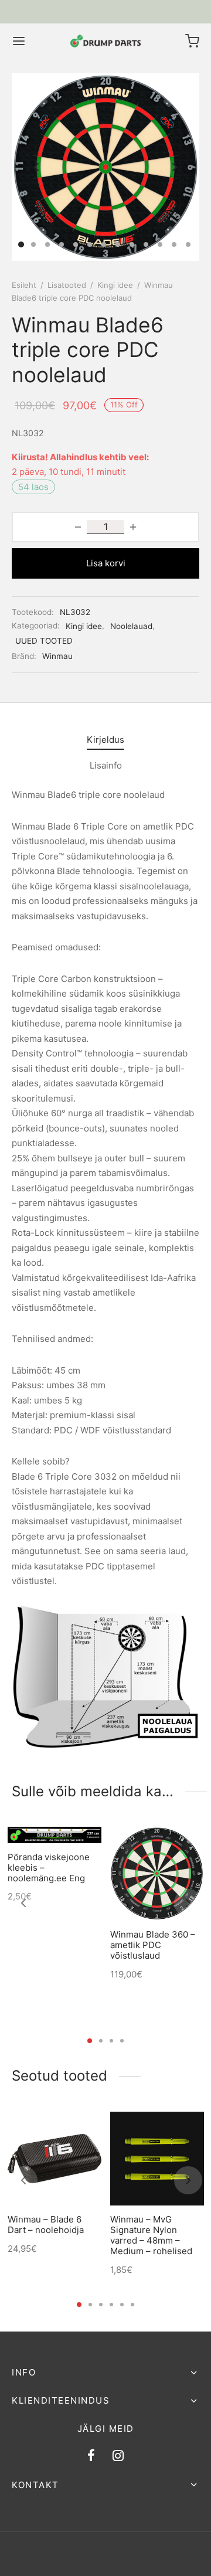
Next (175, 167)
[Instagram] (118, 2456)
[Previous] (23, 1903)
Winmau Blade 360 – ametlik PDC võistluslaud (153, 1945)
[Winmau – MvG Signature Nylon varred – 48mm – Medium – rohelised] (157, 2159)
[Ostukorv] (192, 41)
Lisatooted (67, 285)
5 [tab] (122, 2305)
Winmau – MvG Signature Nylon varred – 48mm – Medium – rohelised (151, 2235)
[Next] (188, 1903)
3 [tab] (111, 2041)
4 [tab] (122, 2041)
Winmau (57, 656)
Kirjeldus (105, 740)
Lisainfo (106, 765)
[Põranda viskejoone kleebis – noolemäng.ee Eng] (55, 1835)
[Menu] (19, 41)
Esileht (24, 285)
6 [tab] (132, 2305)
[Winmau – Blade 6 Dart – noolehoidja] (55, 2159)
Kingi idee (115, 285)
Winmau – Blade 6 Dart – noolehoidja (46, 2225)
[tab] (105, 740)
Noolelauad (131, 626)
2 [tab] (101, 2041)
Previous (36, 167)
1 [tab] (90, 2041)
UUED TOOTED (44, 641)
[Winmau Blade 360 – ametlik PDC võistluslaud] (157, 1874)
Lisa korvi (106, 563)
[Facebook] (91, 2456)
